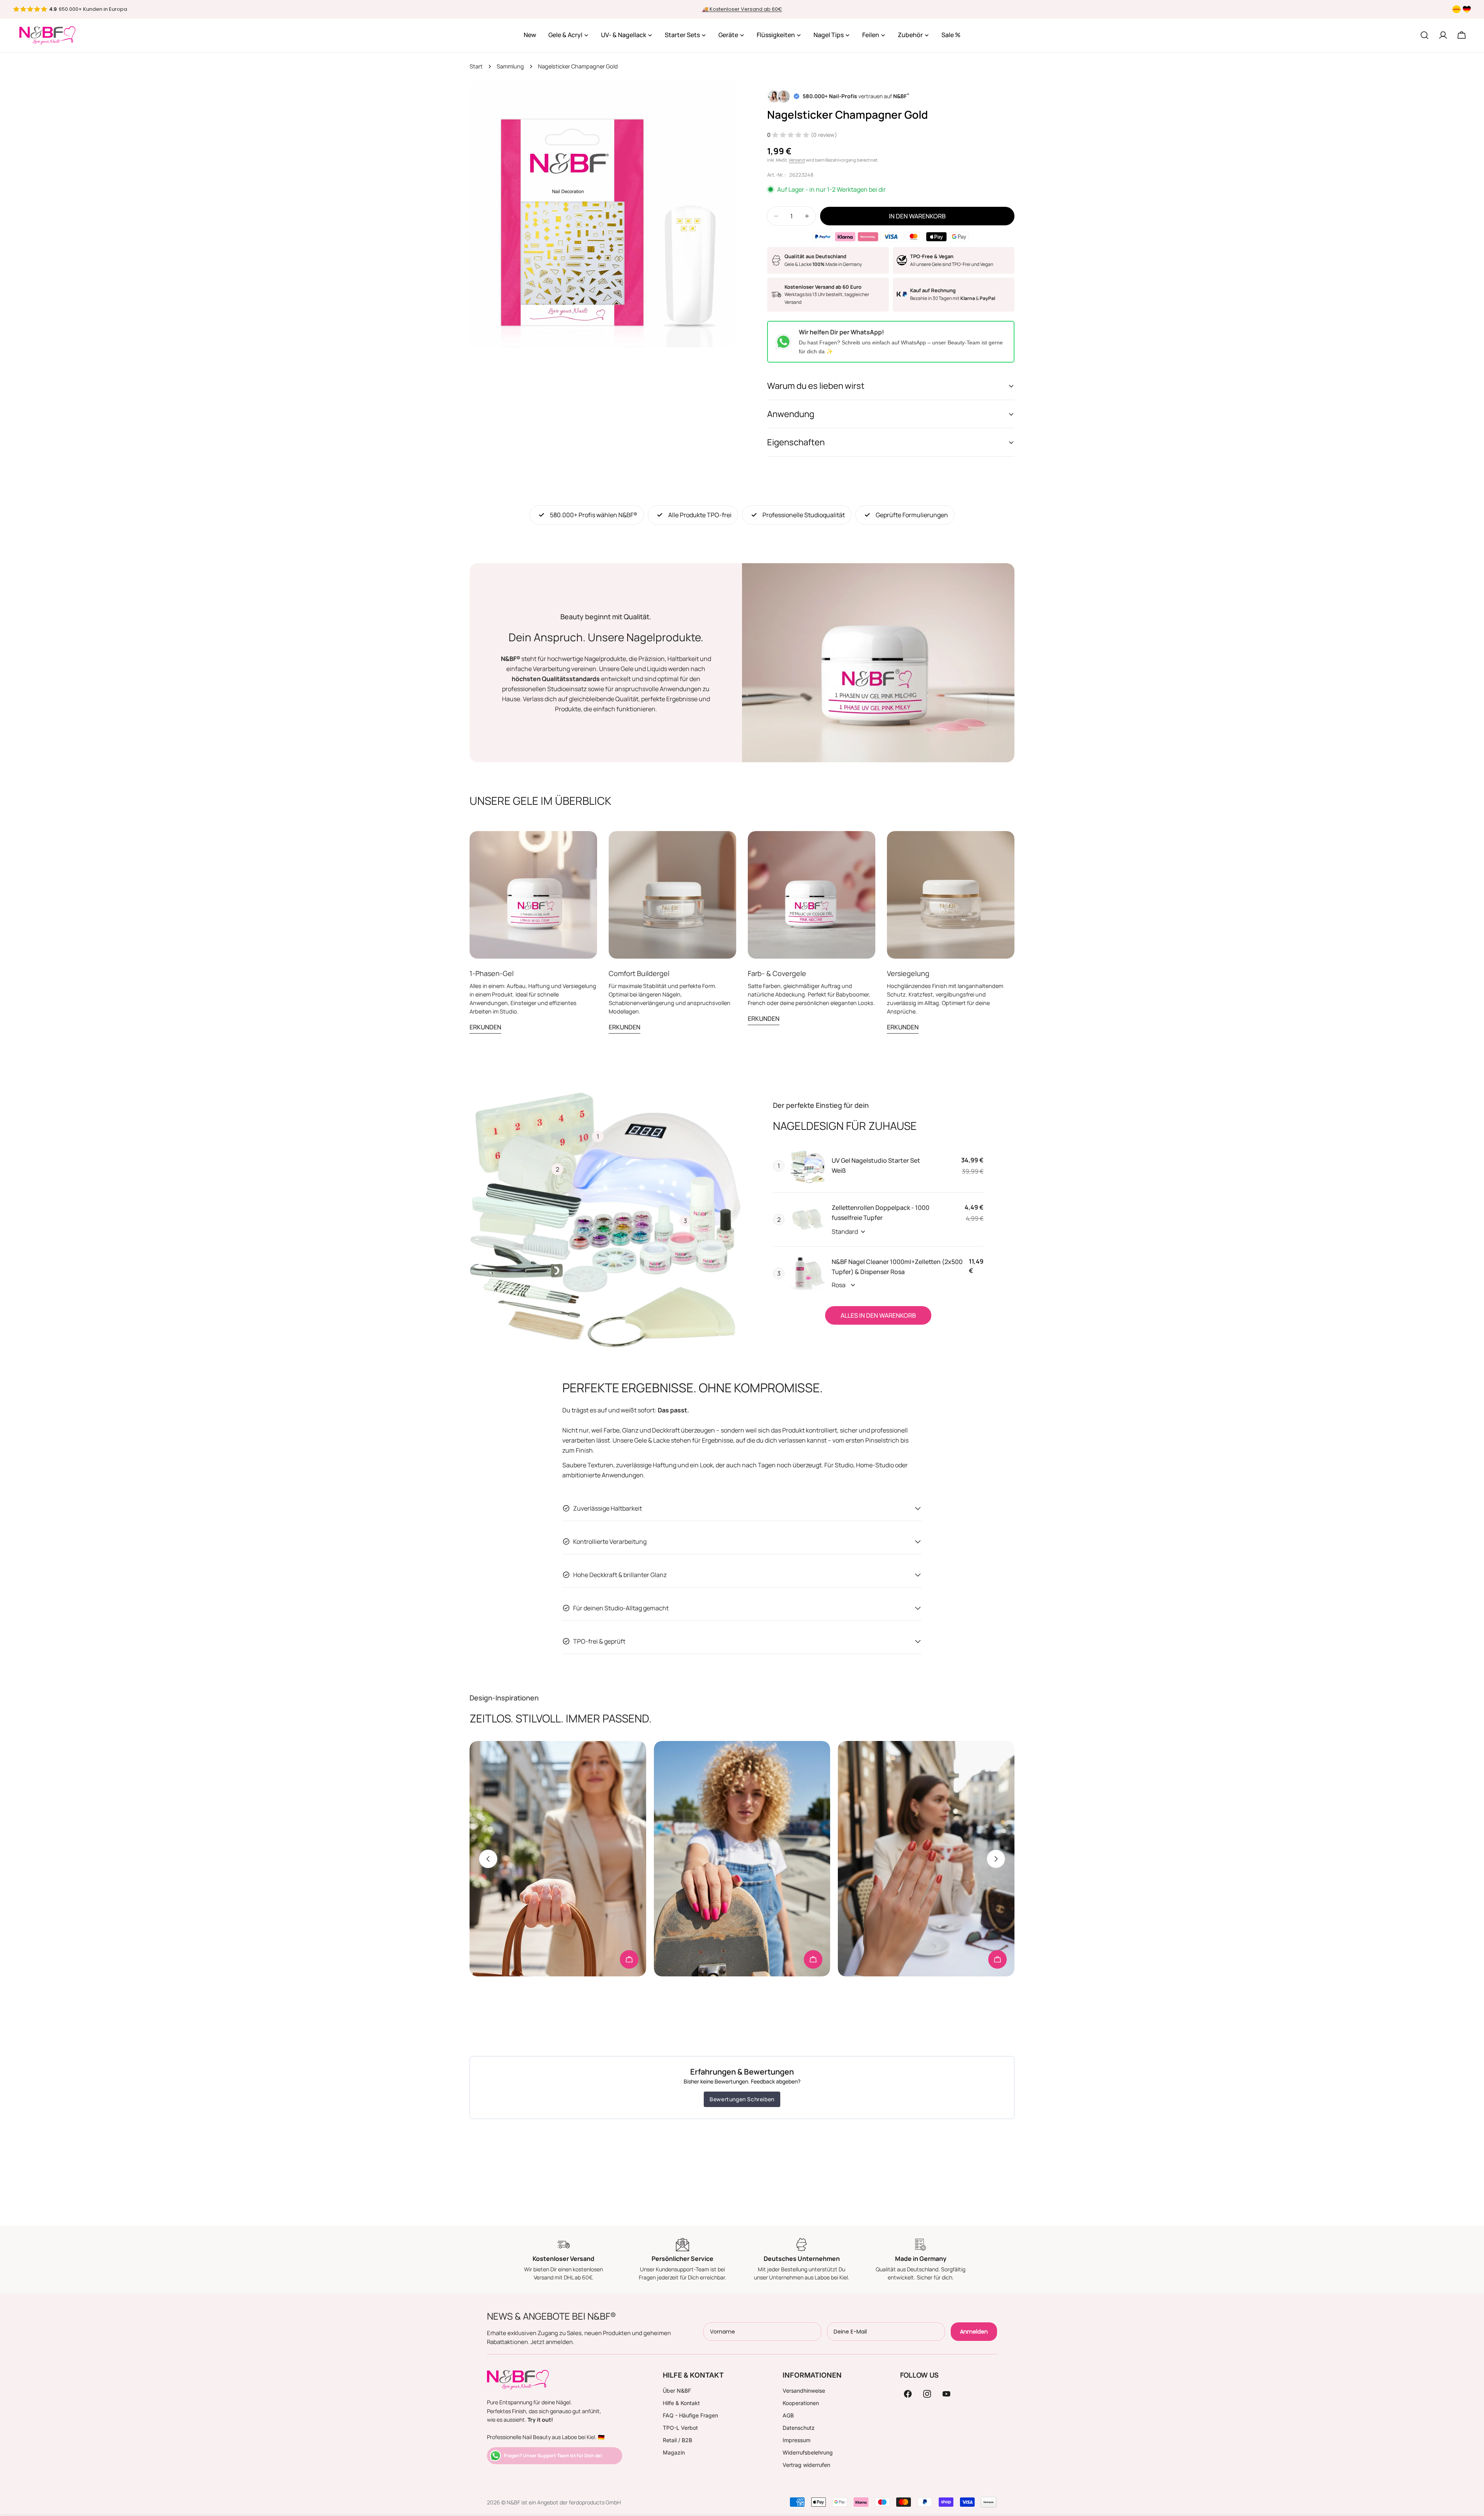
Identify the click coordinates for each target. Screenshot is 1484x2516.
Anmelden (974, 2332)
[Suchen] (1424, 35)
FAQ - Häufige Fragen (690, 2415)
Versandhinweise (804, 2391)
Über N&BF (677, 2391)
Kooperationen (801, 2403)
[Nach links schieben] (488, 1859)
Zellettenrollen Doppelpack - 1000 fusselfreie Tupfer (881, 1213)
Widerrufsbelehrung (808, 2452)
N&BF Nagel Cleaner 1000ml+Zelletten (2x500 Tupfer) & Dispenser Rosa (897, 1267)
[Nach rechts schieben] (996, 1859)
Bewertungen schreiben (742, 2099)
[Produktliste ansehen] (629, 1959)
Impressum (796, 2440)
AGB (788, 2415)
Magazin (674, 2452)
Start (476, 66)
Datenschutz (799, 2428)
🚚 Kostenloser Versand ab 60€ (742, 9)
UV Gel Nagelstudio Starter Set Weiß (876, 1165)
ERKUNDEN (485, 1027)
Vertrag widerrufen (806, 2465)
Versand (797, 160)
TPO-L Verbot (680, 2428)
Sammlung (510, 66)
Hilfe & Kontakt (681, 2403)
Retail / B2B (677, 2440)
